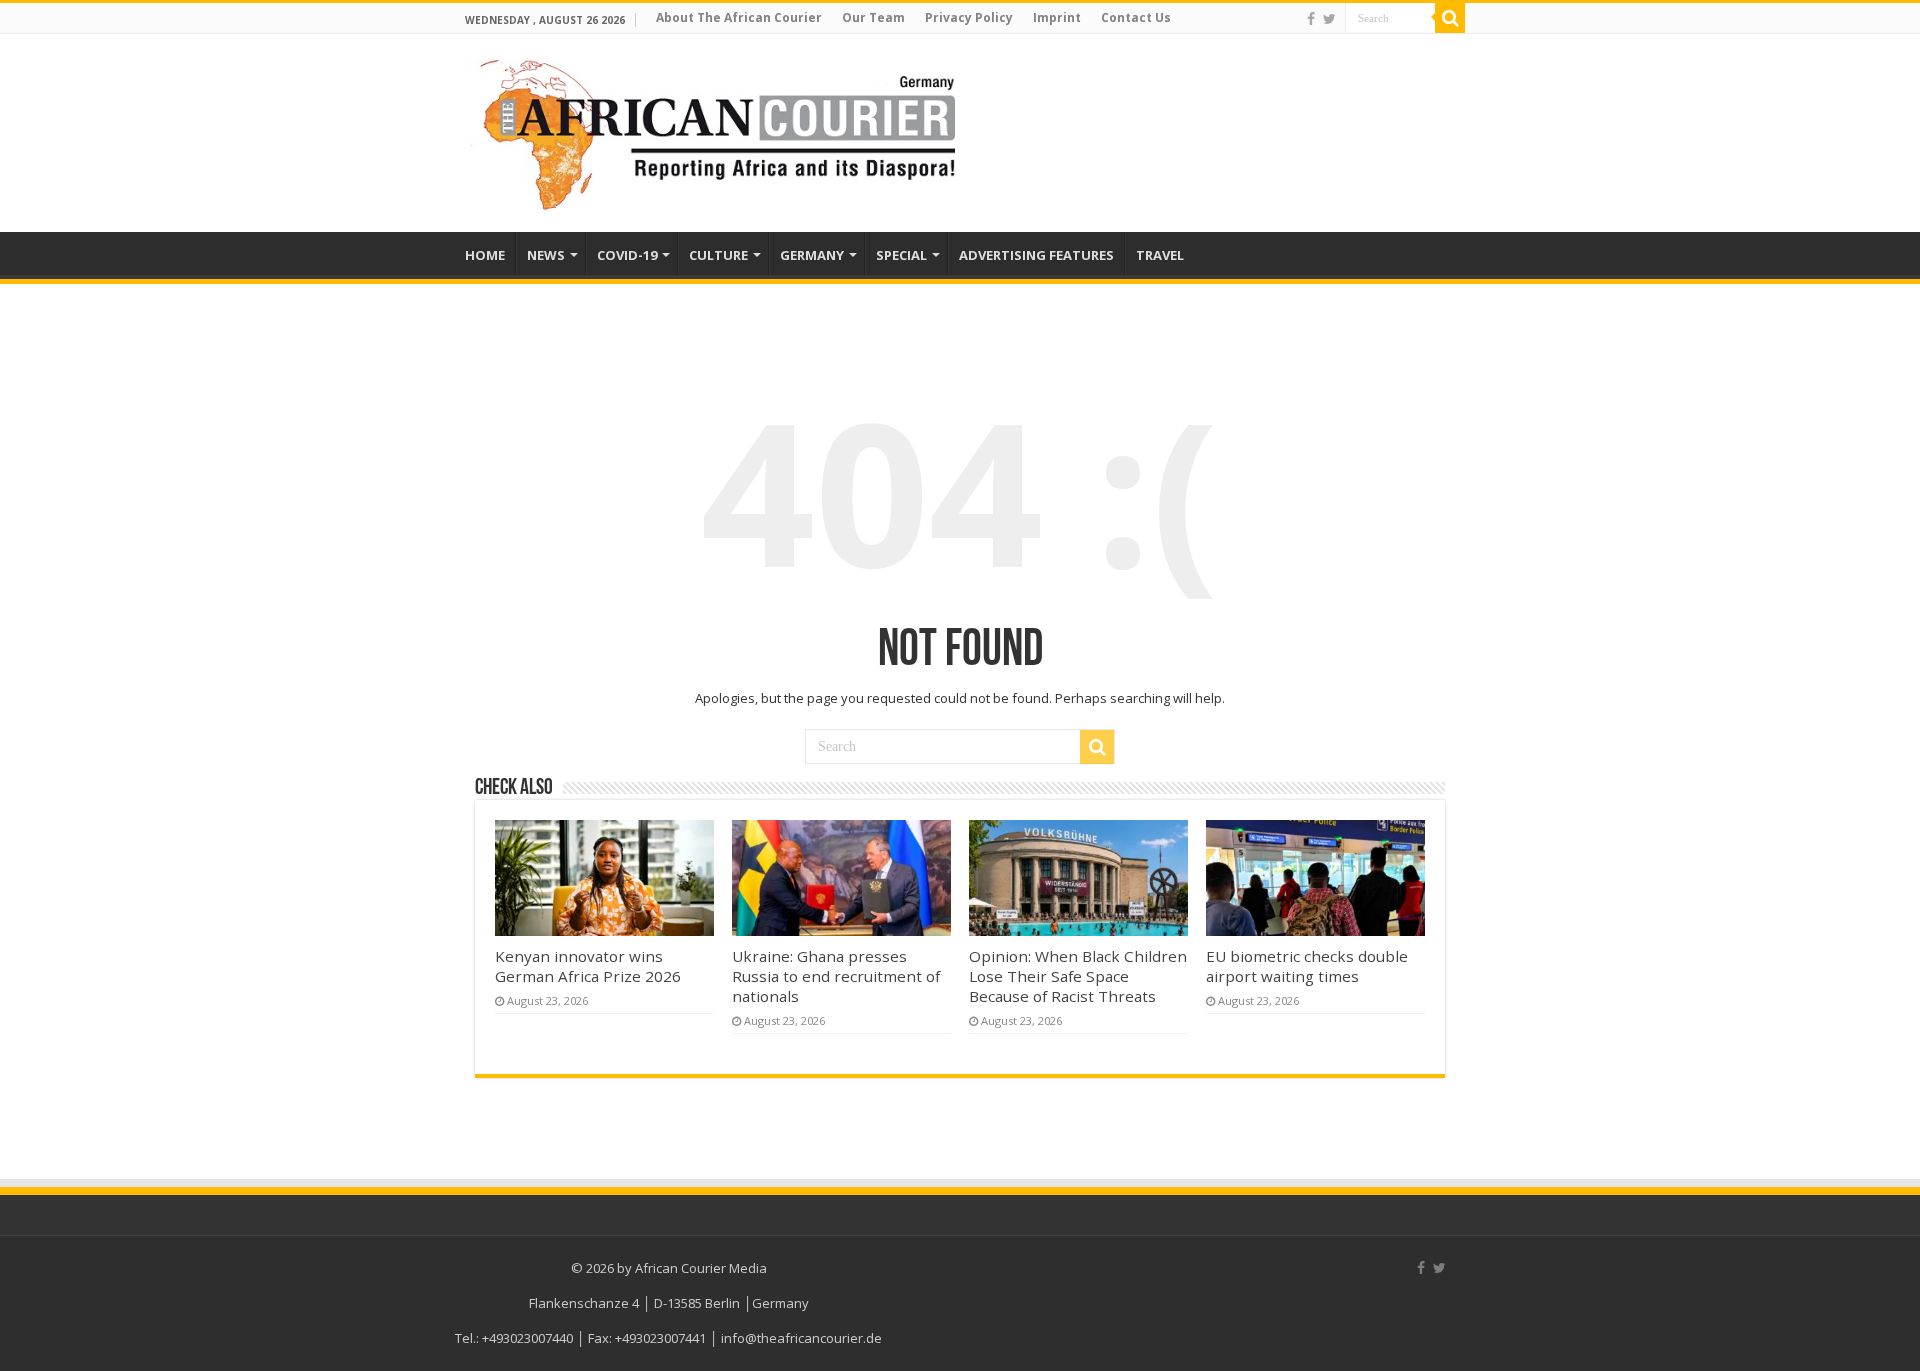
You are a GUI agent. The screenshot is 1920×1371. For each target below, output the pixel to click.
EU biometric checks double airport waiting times (1307, 966)
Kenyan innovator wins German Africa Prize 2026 (588, 966)
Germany (812, 255)
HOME (485, 255)
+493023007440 (527, 1338)
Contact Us (1136, 17)
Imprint (1057, 17)
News (546, 255)
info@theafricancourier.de (801, 1338)
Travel (1160, 255)
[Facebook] (1311, 19)
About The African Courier (739, 17)
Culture (718, 255)
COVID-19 (627, 255)
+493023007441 (660, 1338)
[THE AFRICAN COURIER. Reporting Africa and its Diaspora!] (712, 132)
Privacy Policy (969, 17)
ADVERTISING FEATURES (1036, 255)
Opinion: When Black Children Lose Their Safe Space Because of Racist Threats (1078, 976)
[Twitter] (1329, 19)
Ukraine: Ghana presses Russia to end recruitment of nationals (836, 976)
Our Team (873, 17)
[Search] (1450, 18)
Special (901, 255)
